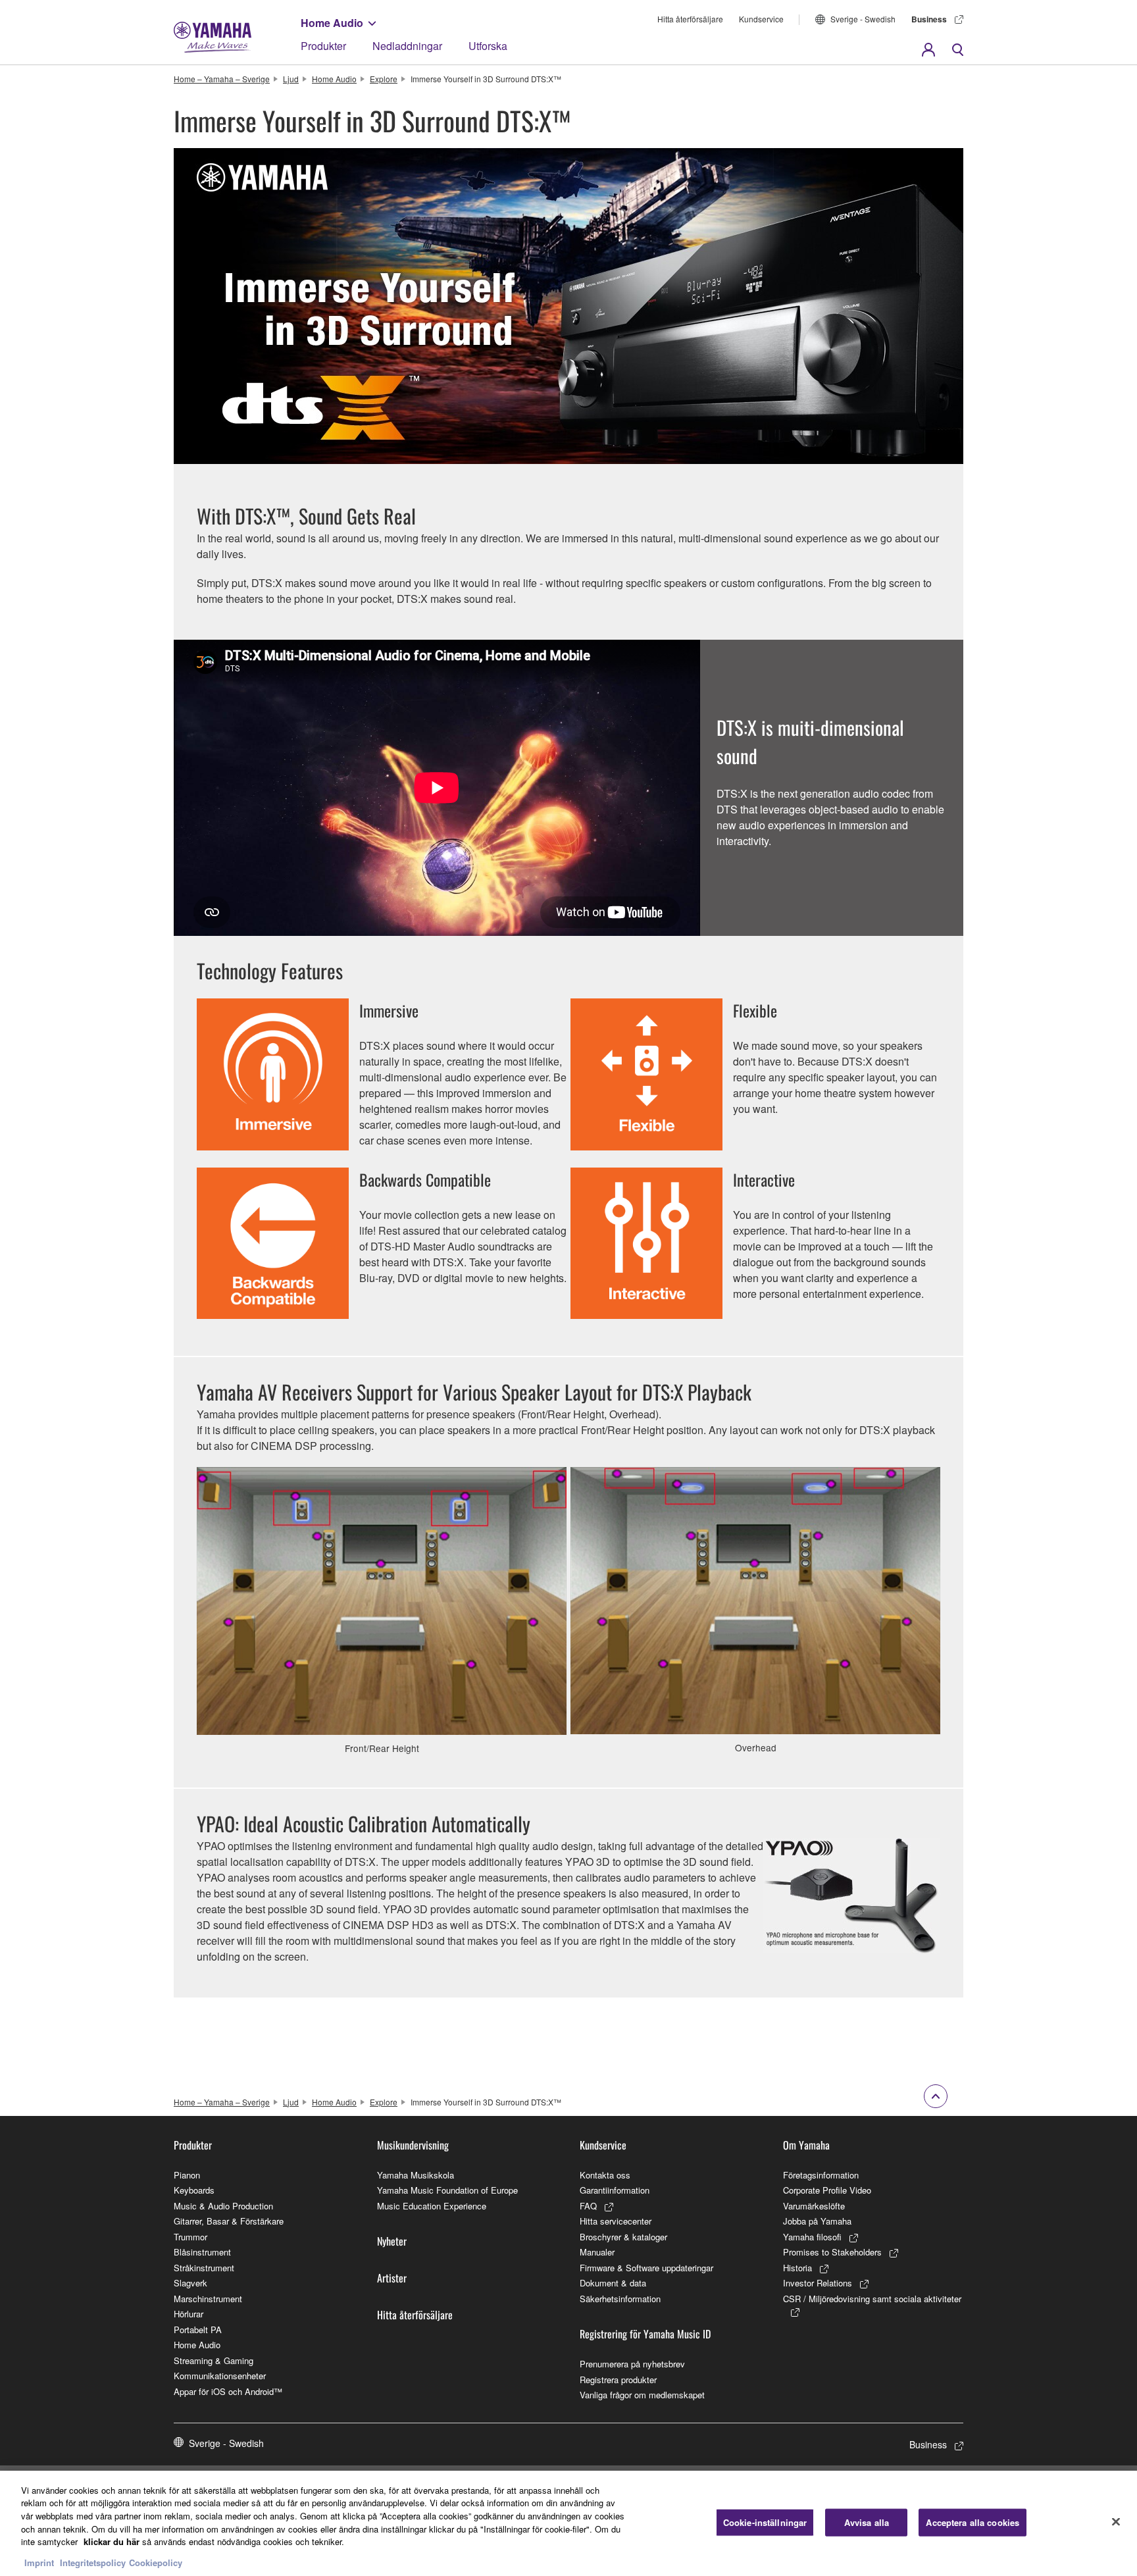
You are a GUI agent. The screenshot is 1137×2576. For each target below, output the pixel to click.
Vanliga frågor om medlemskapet (642, 2395)
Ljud (291, 79)
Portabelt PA (198, 2330)
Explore (384, 79)
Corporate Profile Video (827, 2190)
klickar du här (112, 2541)
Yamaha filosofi (812, 2237)
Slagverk (190, 2283)
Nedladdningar (407, 46)
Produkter (323, 46)
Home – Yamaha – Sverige (222, 79)
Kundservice (761, 19)
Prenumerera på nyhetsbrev (632, 2364)
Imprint (39, 2563)
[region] (568, 2523)
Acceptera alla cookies (973, 2522)
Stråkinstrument (204, 2268)
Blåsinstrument (202, 2252)
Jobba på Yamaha (817, 2221)
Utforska (488, 46)
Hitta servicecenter (616, 2221)
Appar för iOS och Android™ (228, 2391)
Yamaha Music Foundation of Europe (447, 2190)
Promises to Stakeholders (832, 2252)
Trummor (190, 2237)
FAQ (588, 2206)
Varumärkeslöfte (814, 2206)
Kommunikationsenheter (220, 2376)
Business (929, 19)
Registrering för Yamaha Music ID (645, 2334)
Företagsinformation (821, 2175)
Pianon (187, 2175)
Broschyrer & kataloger (623, 2237)
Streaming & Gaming (214, 2360)
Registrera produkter (618, 2380)
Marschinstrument (208, 2299)
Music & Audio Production (223, 2206)
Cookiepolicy (156, 2563)
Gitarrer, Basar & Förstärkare (229, 2221)
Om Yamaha (806, 2145)
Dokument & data (613, 2283)
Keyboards (194, 2190)
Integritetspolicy (93, 2563)
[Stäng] (1116, 2521)
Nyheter (392, 2241)
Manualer (597, 2252)
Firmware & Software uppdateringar (646, 2268)
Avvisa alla (867, 2522)
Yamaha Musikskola (416, 2175)
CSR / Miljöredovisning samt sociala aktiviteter (872, 2299)
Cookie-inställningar (765, 2522)
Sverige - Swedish (863, 19)
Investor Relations (818, 2283)
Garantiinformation (615, 2190)
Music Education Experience (432, 2206)
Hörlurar (189, 2314)
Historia (797, 2268)
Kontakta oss (605, 2175)
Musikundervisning (413, 2145)
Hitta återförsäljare (690, 19)
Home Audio (332, 23)
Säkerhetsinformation (620, 2299)
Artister (392, 2278)
